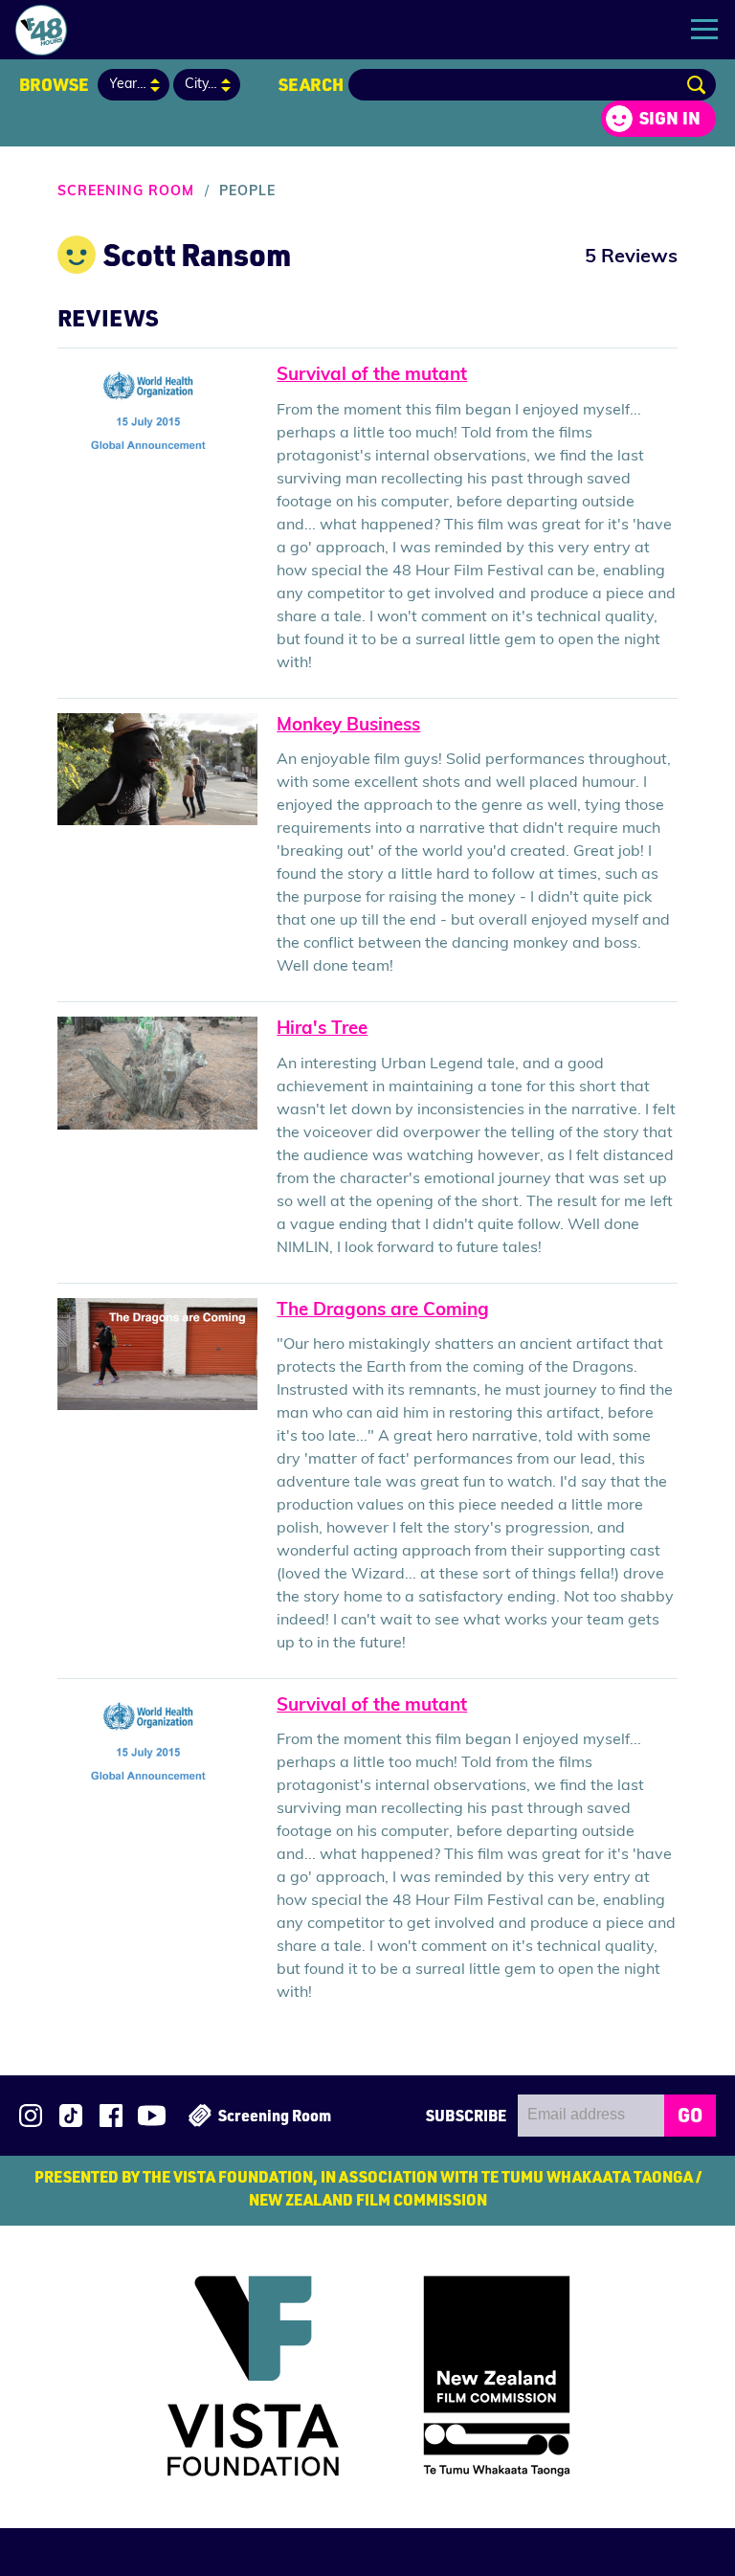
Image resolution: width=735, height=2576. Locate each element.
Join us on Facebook (111, 2116)
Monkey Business (348, 726)
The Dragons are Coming (383, 1311)
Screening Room (126, 192)
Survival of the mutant (372, 376)
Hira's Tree (322, 1030)
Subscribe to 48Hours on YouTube (152, 2116)
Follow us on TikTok (71, 2116)
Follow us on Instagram (31, 2116)
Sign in (670, 118)
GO (690, 2115)
